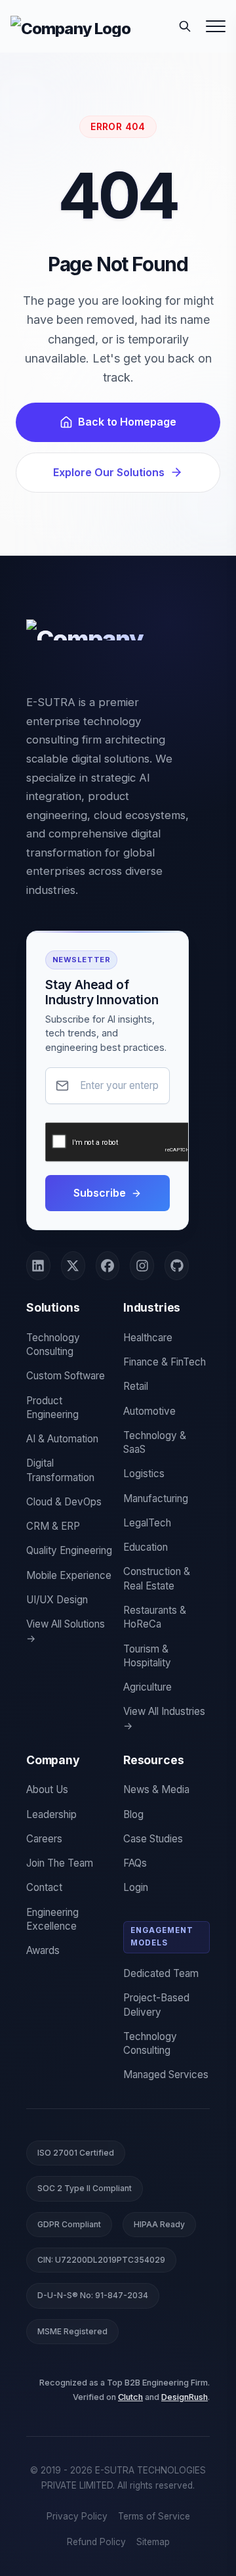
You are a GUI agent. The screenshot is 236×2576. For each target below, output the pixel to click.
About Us (47, 1789)
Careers (44, 1839)
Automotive (149, 1411)
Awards (43, 1950)
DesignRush (185, 2397)
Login (136, 1887)
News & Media (156, 1789)
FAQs (135, 1863)
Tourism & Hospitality (147, 1656)
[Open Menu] (216, 26)
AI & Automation (62, 1439)
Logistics (144, 1474)
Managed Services (166, 2075)
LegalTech (147, 1523)
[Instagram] (142, 1266)
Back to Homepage (127, 422)
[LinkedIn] (38, 1266)
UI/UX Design (57, 1600)
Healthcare (148, 1338)
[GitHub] (177, 1266)
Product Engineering (52, 1408)
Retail (136, 1386)
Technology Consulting (53, 1344)
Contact (44, 1887)
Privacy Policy (77, 2516)
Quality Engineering (69, 1550)
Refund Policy (96, 2542)
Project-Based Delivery (156, 2005)
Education (146, 1547)
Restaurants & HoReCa (155, 1617)
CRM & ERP (53, 1526)
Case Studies (153, 1839)
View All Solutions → (66, 1631)
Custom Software (66, 1376)
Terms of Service (154, 2516)
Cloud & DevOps (64, 1502)
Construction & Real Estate (157, 1578)
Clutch (130, 2397)
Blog (133, 1814)
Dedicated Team (161, 1973)
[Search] (185, 26)
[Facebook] (108, 1266)
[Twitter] (73, 1266)
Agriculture (147, 1687)
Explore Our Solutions (109, 472)
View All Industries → (164, 1718)
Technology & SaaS (155, 1442)
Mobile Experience (69, 1575)
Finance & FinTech (165, 1362)
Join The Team (60, 1863)
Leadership (51, 1814)
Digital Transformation (60, 1470)
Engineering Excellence (52, 1919)
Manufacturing (156, 1499)
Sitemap (153, 2542)
